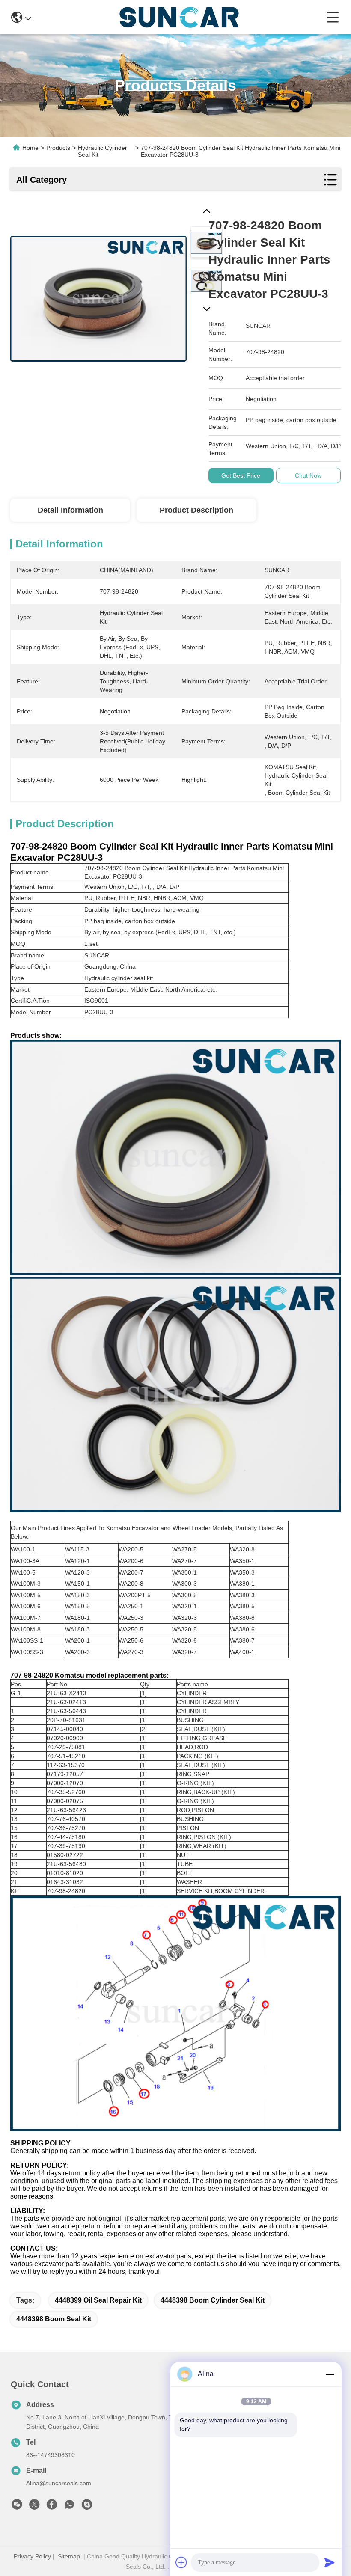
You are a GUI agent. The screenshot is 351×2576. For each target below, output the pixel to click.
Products (58, 148)
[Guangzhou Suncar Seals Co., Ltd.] (179, 17)
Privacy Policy (32, 2556)
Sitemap (69, 2556)
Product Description (196, 510)
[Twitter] (34, 2507)
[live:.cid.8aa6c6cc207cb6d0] (87, 2507)
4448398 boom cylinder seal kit (213, 2300)
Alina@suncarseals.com (59, 2483)
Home (30, 148)
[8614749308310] (69, 2507)
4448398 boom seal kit (54, 2319)
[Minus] (330, 2374)
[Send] (330, 2562)
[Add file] (181, 2562)
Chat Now (308, 475)
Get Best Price (241, 475)
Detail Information (70, 510)
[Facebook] (52, 2507)
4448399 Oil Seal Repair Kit (98, 2300)
